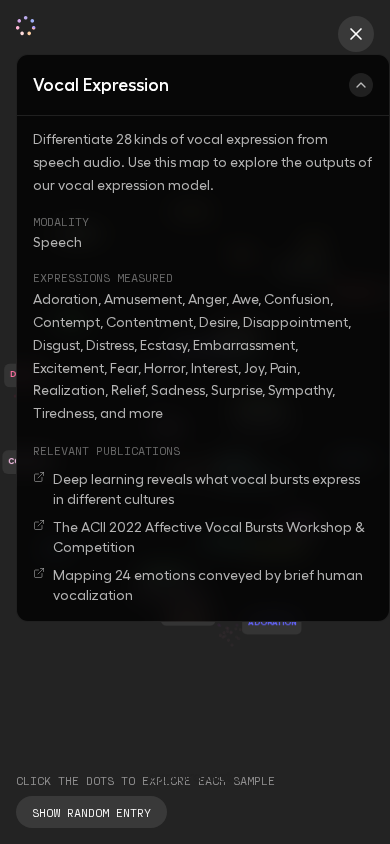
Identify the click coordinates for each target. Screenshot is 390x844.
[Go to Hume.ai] (356, 34)
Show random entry (91, 812)
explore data (195, 776)
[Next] (275, 788)
